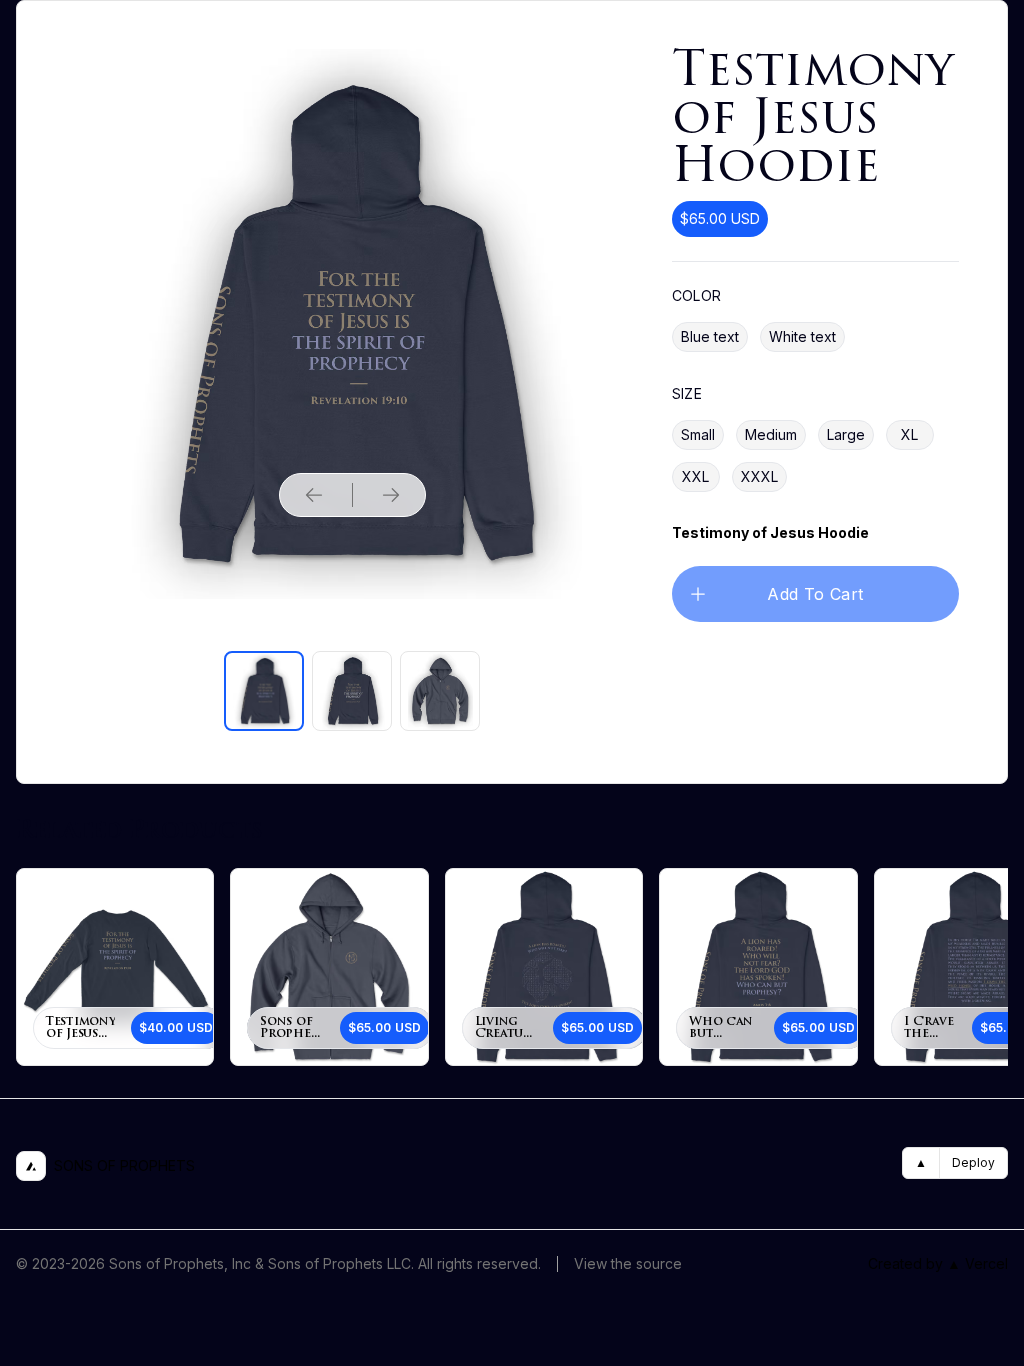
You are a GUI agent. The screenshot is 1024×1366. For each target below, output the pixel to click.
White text (802, 336)
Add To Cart (815, 594)
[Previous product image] (314, 495)
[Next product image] (391, 495)
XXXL (759, 476)
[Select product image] (264, 691)
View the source (628, 1263)
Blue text (710, 336)
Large (846, 434)
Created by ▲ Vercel (938, 1263)
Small (698, 434)
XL (909, 434)
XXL (695, 476)
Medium (771, 434)
